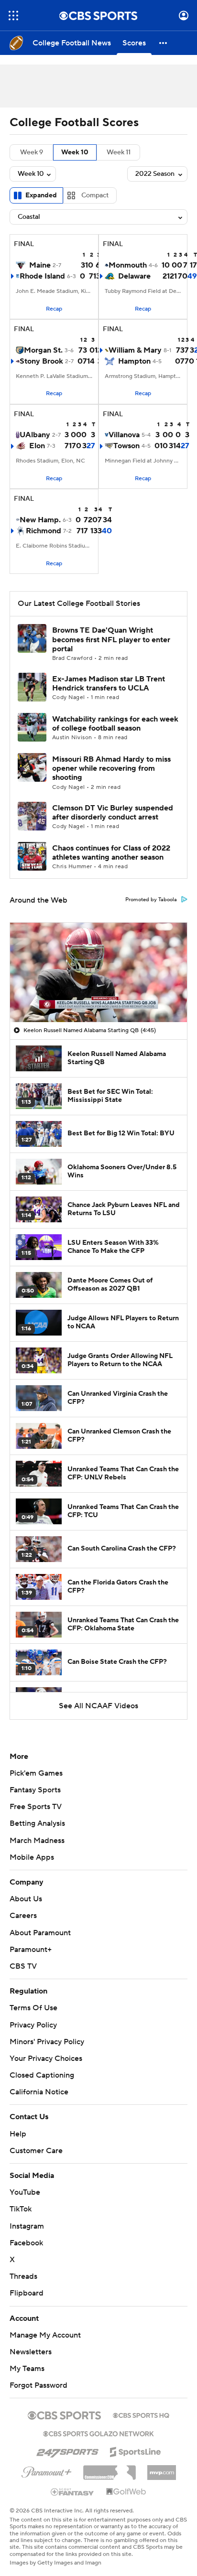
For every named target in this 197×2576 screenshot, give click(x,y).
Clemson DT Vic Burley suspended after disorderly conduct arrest (113, 813)
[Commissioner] (109, 2469)
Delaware (134, 276)
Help (18, 2134)
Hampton (134, 361)
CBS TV (23, 1966)
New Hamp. (40, 520)
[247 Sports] (67, 2450)
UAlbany (35, 435)
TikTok (21, 2209)
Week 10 (75, 152)
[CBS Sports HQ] (141, 2414)
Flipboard (27, 2293)
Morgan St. (43, 350)
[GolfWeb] (126, 2492)
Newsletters (31, 2352)
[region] (98, 972)
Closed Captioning (42, 2075)
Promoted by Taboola (151, 900)
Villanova (124, 435)
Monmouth (128, 265)
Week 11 (119, 152)
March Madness (37, 1841)
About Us (26, 1899)
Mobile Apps (32, 1857)
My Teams (27, 2369)
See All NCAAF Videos (98, 1706)
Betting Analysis (37, 1823)
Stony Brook (41, 361)
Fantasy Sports (35, 1790)
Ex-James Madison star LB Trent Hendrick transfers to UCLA (109, 684)
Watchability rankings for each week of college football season (115, 724)
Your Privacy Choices (46, 2059)
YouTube (25, 2192)
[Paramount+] (47, 2470)
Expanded (41, 195)
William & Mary (135, 350)
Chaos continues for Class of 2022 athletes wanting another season (111, 853)
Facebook (26, 2243)
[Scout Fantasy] (73, 2491)
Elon (37, 446)
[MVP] (162, 2469)
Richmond (44, 531)
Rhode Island (42, 276)
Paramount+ (31, 1950)
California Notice (39, 2092)
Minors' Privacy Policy (47, 2042)
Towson (126, 446)
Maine (40, 265)
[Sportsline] (136, 2450)
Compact (95, 195)
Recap (54, 309)
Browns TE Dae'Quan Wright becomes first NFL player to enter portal (111, 639)
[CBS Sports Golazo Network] (98, 2433)
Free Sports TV (36, 1807)
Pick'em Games (36, 1773)
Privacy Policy (33, 2025)
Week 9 (32, 152)
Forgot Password (38, 2385)
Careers (23, 1916)
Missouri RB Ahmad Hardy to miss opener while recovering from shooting (111, 768)
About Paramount (40, 1933)
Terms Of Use (33, 2008)
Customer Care (36, 2151)
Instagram (27, 2226)
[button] (13, 16)
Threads (23, 2276)
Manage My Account (45, 2335)
